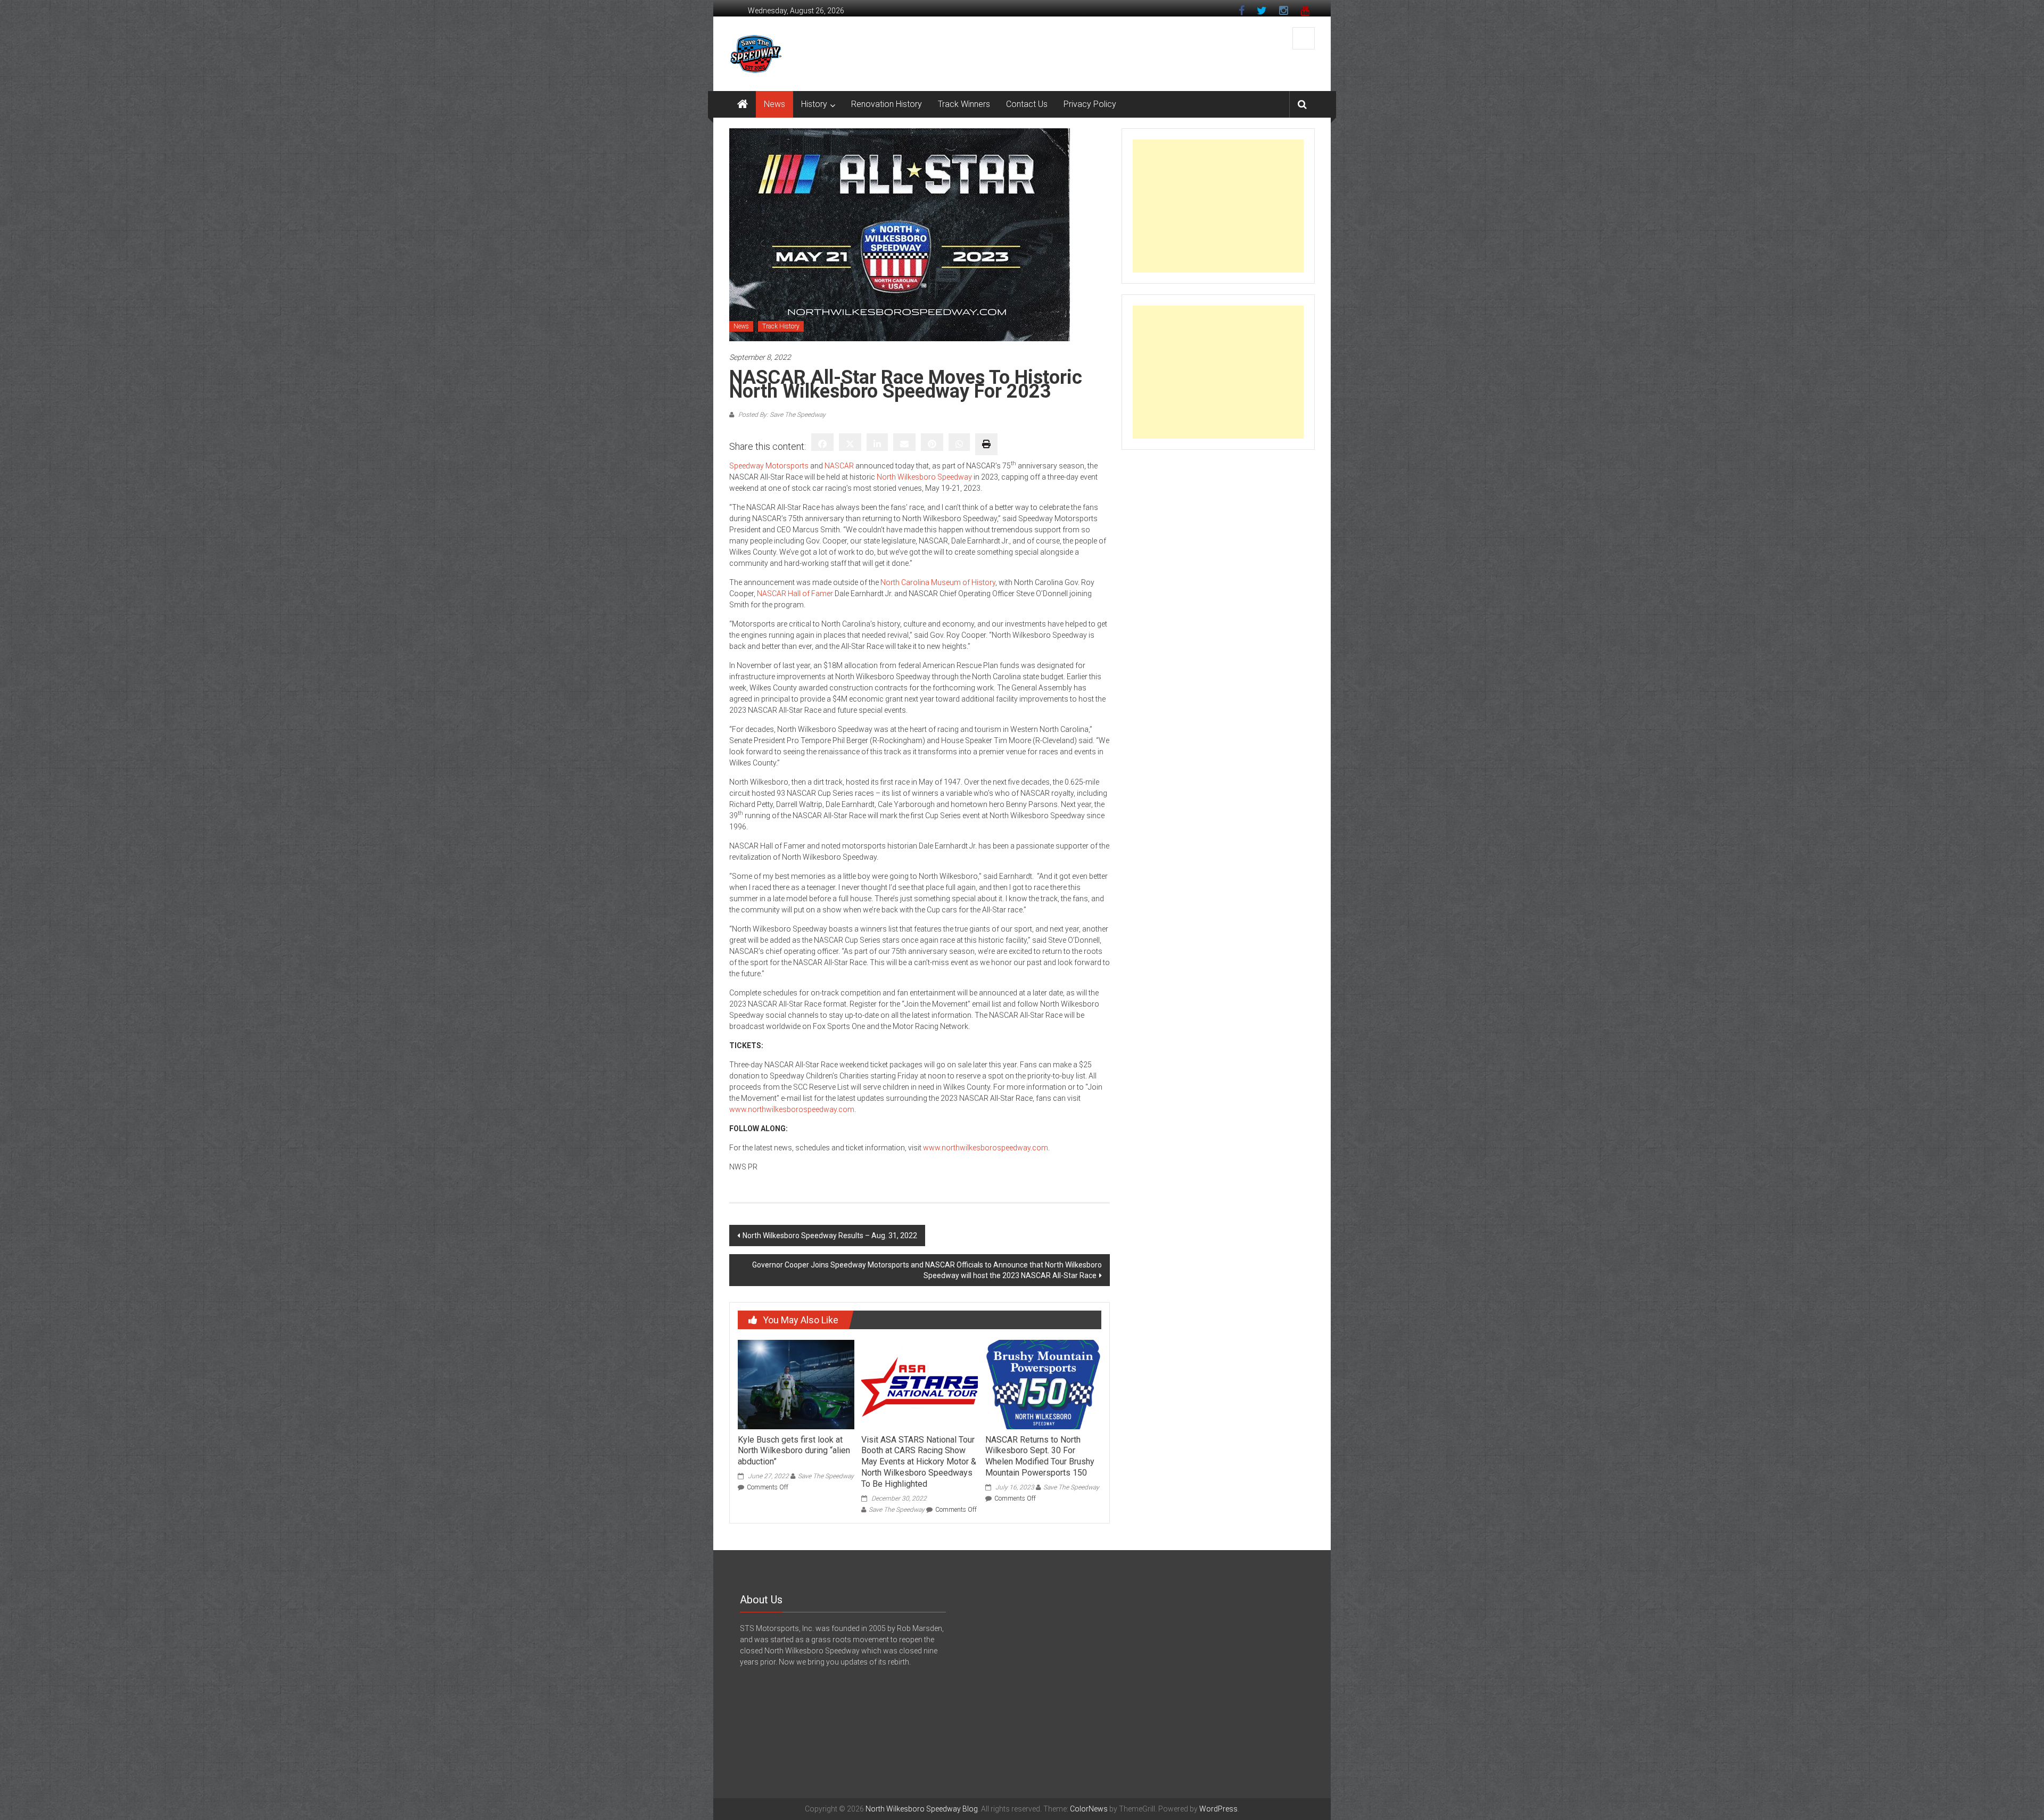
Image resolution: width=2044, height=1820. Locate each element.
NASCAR (839, 466)
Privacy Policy (1090, 104)
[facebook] (822, 442)
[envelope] (904, 442)
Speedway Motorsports (769, 466)
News (774, 104)
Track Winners (964, 104)
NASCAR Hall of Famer (795, 594)
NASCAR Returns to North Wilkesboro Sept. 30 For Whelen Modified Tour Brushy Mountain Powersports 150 (1040, 1456)
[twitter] (850, 442)
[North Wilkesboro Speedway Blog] (743, 104)
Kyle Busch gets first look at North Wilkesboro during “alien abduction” (794, 1451)
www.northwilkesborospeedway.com (792, 1109)
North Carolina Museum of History (938, 582)
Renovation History (887, 104)
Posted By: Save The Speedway (781, 415)
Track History (781, 326)
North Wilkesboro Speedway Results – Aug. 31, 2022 (830, 1236)
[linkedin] (877, 442)
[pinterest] (932, 442)
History (814, 104)
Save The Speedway (826, 1476)
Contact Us (1027, 104)
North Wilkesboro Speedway (924, 477)
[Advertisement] (1218, 206)
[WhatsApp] (959, 442)
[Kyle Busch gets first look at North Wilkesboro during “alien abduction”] (796, 1384)
